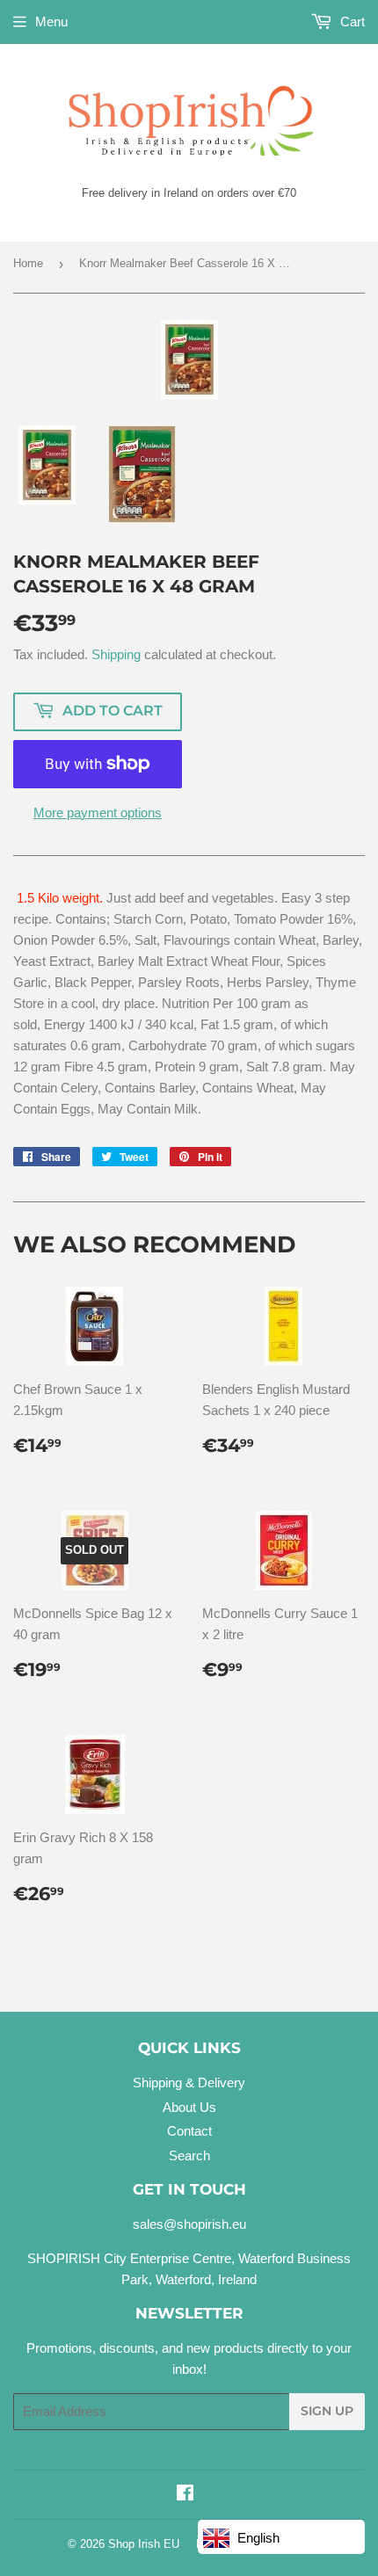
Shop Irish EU (144, 2544)
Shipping (116, 654)
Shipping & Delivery (189, 2083)
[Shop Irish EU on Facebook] (185, 2495)
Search (189, 2155)
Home (28, 263)
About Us (189, 2107)
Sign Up (327, 2411)
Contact (189, 2131)
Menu (51, 22)
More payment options (98, 813)
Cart (351, 22)
